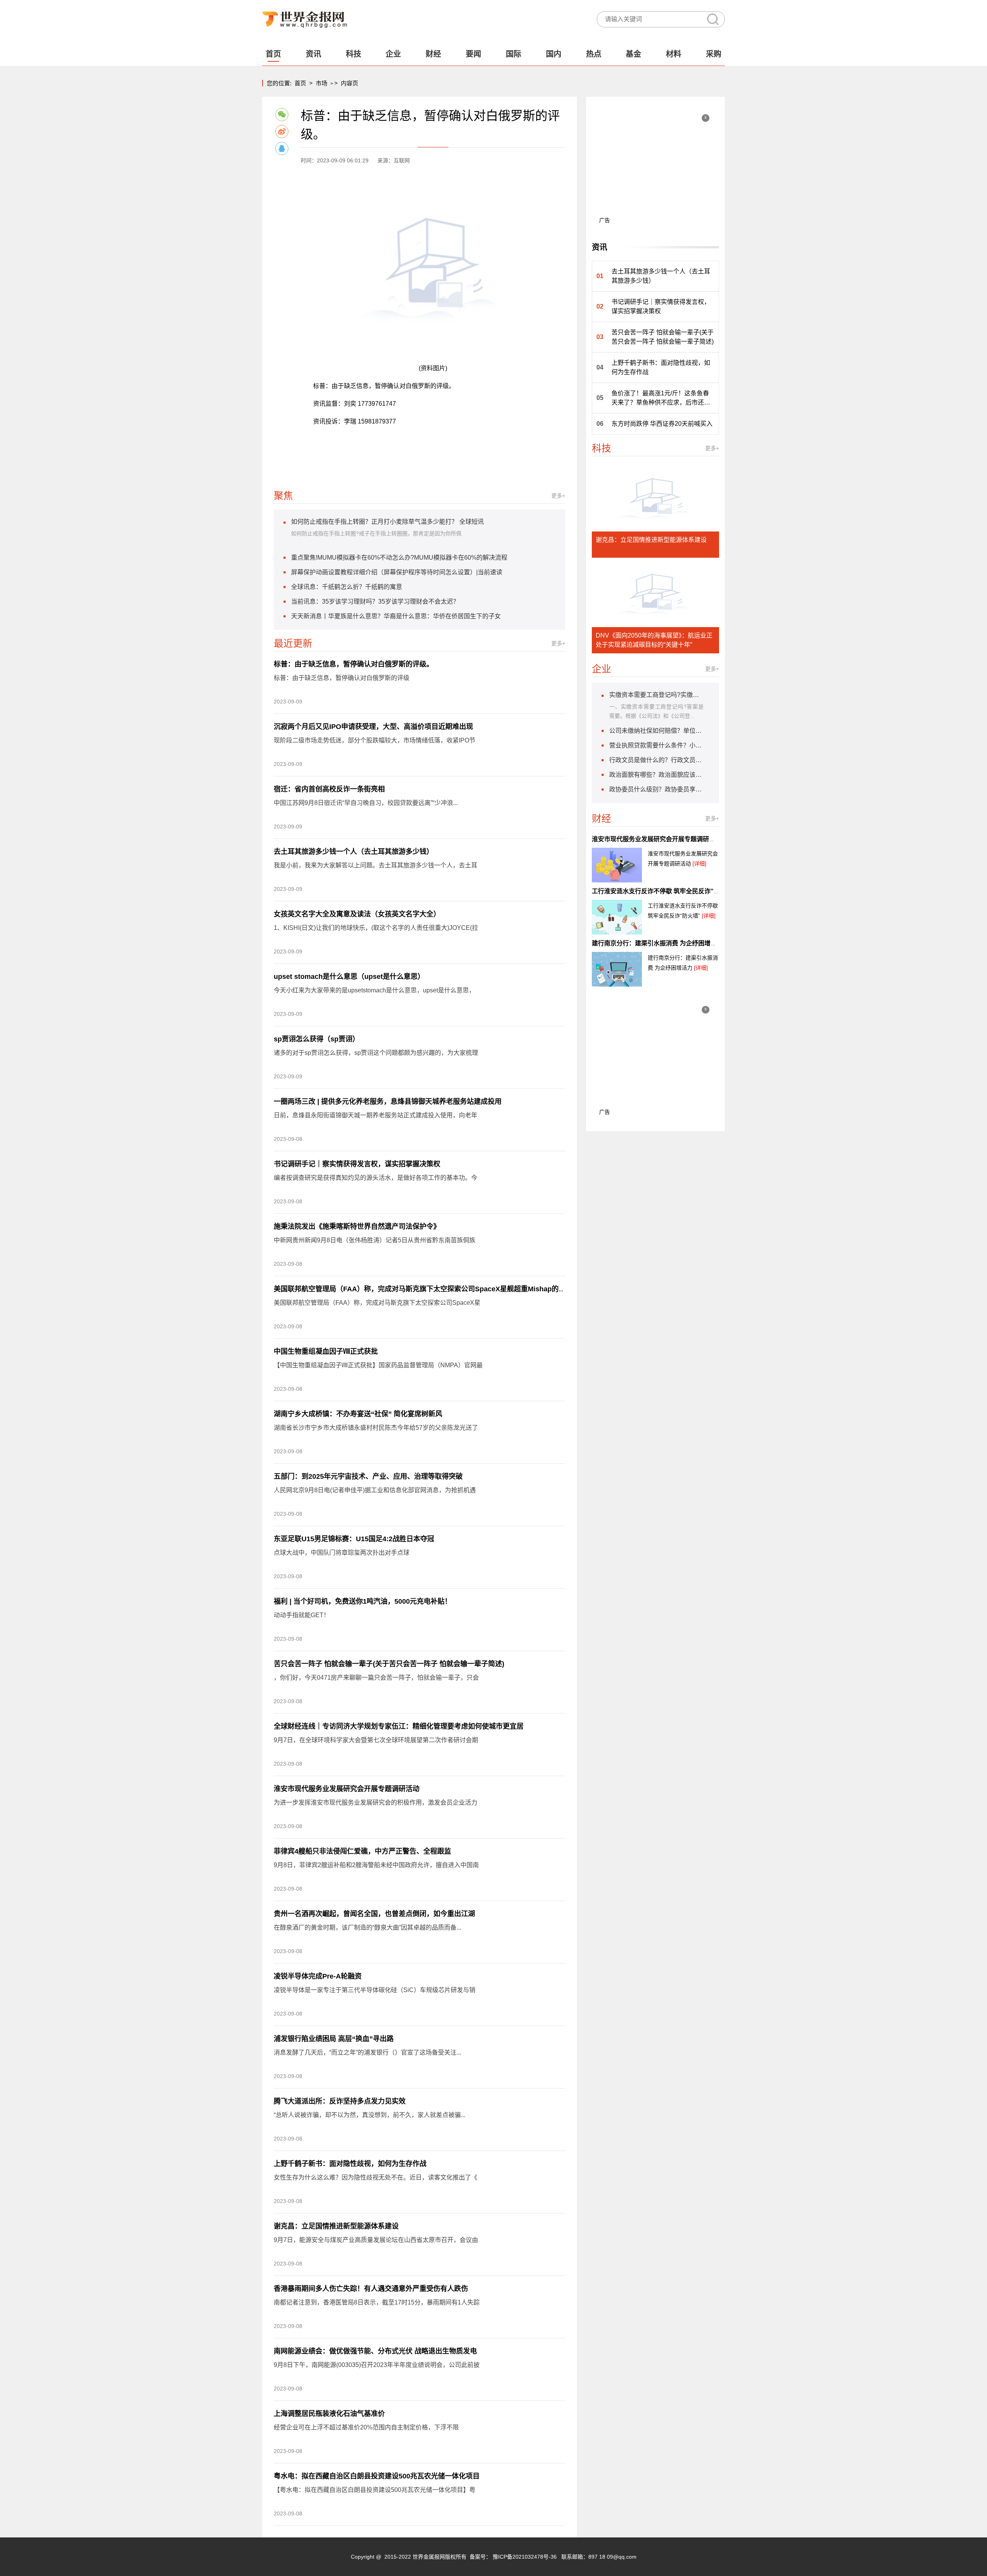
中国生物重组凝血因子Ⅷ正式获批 (326, 1351)
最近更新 (293, 643)
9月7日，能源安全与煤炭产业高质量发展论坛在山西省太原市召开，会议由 (376, 2240)
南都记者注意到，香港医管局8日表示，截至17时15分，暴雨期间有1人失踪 (377, 2302)
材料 (674, 54)
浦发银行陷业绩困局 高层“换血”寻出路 (334, 2039)
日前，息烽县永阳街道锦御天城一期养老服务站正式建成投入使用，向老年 (376, 1115)
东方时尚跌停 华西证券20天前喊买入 (662, 424)
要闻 (473, 54)
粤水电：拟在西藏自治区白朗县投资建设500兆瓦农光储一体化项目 (377, 2476)
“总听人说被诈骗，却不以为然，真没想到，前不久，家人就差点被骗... (370, 2115)
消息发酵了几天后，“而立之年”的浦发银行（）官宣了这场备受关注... (367, 2052)
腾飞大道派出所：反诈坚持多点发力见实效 (340, 2101)
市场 (322, 83)
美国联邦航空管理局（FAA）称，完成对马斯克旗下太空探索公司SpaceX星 (377, 1303)
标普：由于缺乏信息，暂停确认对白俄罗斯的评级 (342, 678)
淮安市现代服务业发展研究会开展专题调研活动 (347, 1789)
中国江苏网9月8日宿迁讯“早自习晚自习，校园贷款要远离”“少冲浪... (366, 803)
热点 (594, 54)
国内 (554, 54)
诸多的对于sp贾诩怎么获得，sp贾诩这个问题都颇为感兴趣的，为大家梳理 (376, 1053)
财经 (433, 54)
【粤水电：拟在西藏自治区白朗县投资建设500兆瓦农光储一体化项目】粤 (375, 2490)
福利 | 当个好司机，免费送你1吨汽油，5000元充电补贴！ (363, 1601)
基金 (633, 54)
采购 (714, 54)
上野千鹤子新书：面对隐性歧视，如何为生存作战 (350, 2164)
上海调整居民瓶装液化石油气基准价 (329, 2414)
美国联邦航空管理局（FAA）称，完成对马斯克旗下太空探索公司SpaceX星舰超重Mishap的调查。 (427, 1289)
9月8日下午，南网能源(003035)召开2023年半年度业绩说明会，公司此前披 (377, 2365)
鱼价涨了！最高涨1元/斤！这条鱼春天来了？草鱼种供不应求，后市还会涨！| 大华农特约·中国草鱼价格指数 (661, 399)
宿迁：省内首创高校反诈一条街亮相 (329, 789)
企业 (393, 54)
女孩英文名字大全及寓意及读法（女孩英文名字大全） (357, 914)
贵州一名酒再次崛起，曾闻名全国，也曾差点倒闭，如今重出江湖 (374, 1914)
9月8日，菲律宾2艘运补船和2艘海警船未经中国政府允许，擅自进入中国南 (376, 1865)
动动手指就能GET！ (302, 1615)
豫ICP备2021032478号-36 (525, 2557)
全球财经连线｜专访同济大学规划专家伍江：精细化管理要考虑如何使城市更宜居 (399, 1726)
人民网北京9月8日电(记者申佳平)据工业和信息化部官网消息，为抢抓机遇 (375, 1490)
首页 (273, 54)
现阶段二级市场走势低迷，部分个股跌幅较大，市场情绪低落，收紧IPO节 (375, 740)
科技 (354, 54)
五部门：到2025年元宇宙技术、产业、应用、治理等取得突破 (368, 1476)
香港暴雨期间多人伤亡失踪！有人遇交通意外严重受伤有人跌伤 (371, 2289)
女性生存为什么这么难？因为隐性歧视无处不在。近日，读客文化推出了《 (376, 2177)
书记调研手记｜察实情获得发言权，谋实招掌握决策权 (357, 1164)
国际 (514, 54)
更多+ (558, 496)
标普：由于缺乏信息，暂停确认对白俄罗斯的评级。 (354, 664)
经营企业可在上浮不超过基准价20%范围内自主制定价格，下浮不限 (366, 2427)
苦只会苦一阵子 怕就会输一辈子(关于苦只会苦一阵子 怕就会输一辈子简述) (389, 1664)
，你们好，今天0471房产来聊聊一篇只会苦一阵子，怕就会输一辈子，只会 (376, 1678)
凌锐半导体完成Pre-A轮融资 (318, 1976)
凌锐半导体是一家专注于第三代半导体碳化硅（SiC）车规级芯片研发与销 (375, 1990)
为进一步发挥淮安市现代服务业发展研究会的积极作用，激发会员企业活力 (376, 1803)
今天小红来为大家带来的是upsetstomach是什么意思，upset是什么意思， (374, 990)
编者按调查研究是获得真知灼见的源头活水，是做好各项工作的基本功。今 (376, 1178)
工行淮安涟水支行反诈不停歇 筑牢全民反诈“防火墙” (664, 891)
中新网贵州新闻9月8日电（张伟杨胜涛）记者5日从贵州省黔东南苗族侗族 (375, 1240)
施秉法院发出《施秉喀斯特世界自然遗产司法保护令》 (357, 1226)
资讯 (313, 54)
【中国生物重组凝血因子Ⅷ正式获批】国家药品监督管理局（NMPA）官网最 (378, 1365)
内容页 (349, 83)
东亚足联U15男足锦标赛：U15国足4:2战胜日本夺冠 (354, 1539)
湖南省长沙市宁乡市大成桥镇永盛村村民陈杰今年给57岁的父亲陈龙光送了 (376, 1428)
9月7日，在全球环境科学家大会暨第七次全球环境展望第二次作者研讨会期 (376, 1740)
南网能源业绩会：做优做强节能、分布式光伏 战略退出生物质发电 (375, 2351)
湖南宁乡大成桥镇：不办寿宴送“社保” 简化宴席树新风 (358, 1414)
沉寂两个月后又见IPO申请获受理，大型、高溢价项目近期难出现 (373, 727)
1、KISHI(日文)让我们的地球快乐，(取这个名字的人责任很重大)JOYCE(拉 (376, 928)
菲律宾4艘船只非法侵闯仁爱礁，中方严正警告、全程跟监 (362, 1851)
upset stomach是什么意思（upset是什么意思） (349, 977)
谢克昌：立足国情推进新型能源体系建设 (336, 2226)
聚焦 (283, 496)
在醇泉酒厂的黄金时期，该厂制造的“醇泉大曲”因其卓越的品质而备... (367, 1927)
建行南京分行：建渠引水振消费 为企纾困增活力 (657, 943)
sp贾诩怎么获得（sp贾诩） (317, 1039)
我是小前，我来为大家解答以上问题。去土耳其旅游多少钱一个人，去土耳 (376, 865)
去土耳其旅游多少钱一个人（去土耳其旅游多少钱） (354, 852)
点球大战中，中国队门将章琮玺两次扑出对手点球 (342, 1553)
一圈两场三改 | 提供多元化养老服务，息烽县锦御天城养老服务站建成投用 (388, 1102)
